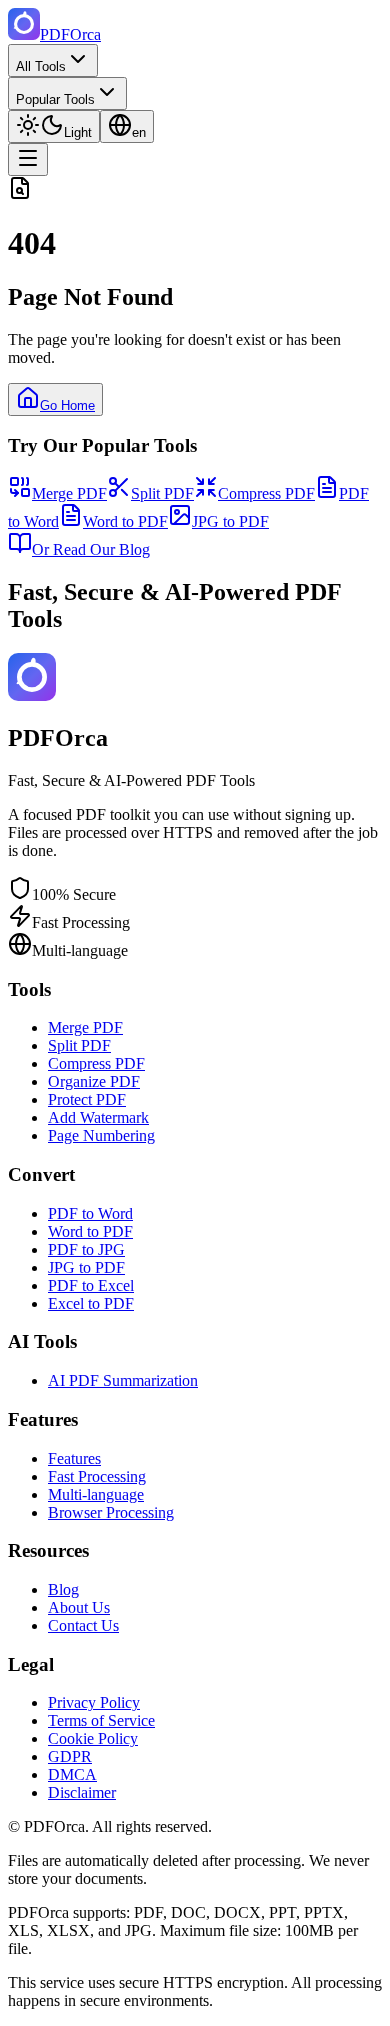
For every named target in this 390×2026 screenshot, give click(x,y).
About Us (79, 1607)
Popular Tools (55, 99)
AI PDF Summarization (123, 1380)
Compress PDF (266, 493)
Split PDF (162, 493)
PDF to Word (90, 1213)
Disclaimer (82, 1792)
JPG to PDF (230, 521)
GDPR (70, 1756)
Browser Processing (111, 1512)
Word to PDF (125, 521)
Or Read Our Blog (91, 549)
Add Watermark (98, 1117)
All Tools (41, 66)
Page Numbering (101, 1135)
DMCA (72, 1774)
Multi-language (96, 1494)
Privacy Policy (94, 1702)
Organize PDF (94, 1081)
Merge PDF (69, 493)
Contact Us (83, 1625)
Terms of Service (101, 1720)
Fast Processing (97, 1476)
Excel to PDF (91, 1303)
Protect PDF (87, 1099)
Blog (63, 1589)
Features (74, 1458)
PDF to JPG (86, 1249)
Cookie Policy (93, 1738)
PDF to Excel (91, 1285)
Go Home (67, 405)
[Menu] (28, 159)
